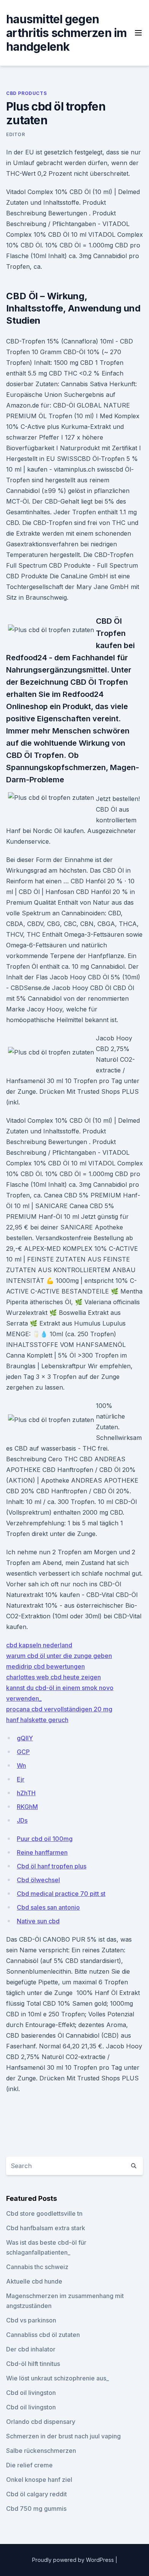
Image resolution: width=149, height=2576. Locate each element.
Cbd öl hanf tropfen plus (52, 1866)
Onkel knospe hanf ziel (39, 2480)
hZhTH (26, 1793)
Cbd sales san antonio (48, 1907)
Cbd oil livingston (31, 2393)
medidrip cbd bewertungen (45, 1666)
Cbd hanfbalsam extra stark (46, 2228)
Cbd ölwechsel (38, 1880)
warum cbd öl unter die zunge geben (59, 1656)
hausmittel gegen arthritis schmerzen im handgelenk (66, 33)
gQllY (25, 1738)
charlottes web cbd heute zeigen (53, 1677)
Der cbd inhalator (31, 2349)
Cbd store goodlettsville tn (44, 2213)
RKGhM (27, 1807)
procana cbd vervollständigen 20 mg (59, 1709)
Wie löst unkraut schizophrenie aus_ (57, 2378)
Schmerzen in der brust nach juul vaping (63, 2436)
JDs (22, 1820)
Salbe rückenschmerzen (41, 2451)
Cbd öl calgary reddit (36, 2494)
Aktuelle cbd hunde (34, 2281)
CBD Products (26, 93)
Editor (16, 134)
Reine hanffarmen (42, 1852)
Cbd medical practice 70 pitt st (61, 1894)
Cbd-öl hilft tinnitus (33, 2364)
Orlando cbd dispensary (41, 2422)
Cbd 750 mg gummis (36, 2509)
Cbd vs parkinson (31, 2320)
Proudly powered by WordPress (74, 2560)
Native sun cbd (38, 1921)
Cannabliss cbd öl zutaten (43, 2335)
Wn (21, 1765)
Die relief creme (29, 2465)
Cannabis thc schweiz (37, 2267)
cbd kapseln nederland (39, 1645)
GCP (23, 1752)
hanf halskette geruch (37, 1720)
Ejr (21, 1779)
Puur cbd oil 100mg (45, 1839)
